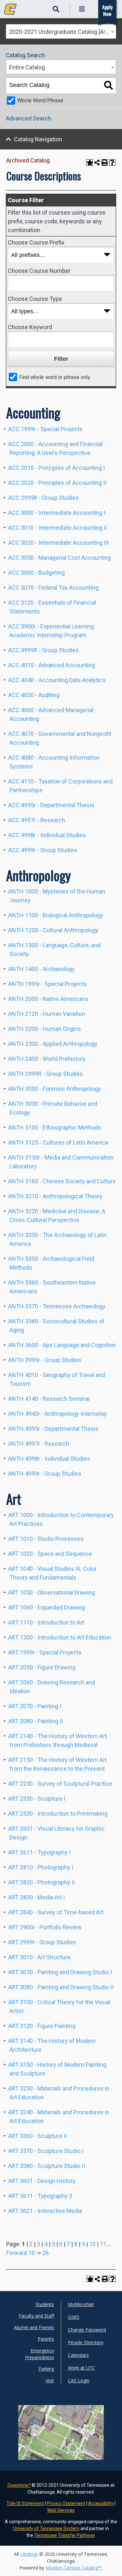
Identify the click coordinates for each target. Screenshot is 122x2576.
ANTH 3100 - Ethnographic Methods (55, 1127)
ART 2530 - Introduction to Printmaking (58, 1814)
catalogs (29, 2554)
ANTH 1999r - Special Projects (47, 984)
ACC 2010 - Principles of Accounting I (56, 468)
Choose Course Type (35, 299)
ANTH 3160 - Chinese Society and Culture (62, 1181)
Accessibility (101, 2503)
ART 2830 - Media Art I (36, 1897)
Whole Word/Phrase (40, 100)
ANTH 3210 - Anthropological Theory (55, 1196)
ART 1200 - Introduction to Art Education (60, 1637)
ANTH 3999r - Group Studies (45, 1360)
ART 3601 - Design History (42, 2181)
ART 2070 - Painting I (35, 1706)
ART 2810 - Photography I (41, 1867)
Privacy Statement (66, 2503)
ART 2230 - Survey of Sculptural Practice (60, 1784)
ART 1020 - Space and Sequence (50, 1554)
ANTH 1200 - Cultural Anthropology (53, 930)
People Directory (86, 2342)
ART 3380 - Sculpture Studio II (47, 2166)
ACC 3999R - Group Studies (43, 650)
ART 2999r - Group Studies (42, 1942)
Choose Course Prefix (36, 242)
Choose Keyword (30, 327)
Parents (46, 2339)
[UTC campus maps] (61, 2443)
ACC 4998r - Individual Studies (47, 835)
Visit (50, 2380)
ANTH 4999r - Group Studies (45, 1474)
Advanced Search (28, 118)
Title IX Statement (25, 2503)
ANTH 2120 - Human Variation (47, 1014)
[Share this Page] (97, 162)
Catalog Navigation (38, 139)
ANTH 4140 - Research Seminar (49, 1399)
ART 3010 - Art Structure (39, 1957)
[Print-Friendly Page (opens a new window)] (105, 162)
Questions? (19, 2485)
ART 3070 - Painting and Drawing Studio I (60, 1972)
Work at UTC (81, 2368)
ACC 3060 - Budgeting (36, 573)
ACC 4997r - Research (37, 820)
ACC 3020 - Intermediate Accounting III (58, 543)
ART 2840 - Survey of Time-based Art (56, 1912)
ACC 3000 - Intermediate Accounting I (57, 513)
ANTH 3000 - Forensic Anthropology (54, 1089)
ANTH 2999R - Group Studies (46, 1074)
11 (103, 2244)
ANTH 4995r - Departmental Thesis (53, 1429)
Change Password (87, 2330)
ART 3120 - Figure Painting (42, 2026)
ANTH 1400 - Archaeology (41, 969)
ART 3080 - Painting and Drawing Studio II (61, 1987)
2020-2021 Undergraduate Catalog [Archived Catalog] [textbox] (62, 32)
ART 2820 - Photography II (41, 1882)
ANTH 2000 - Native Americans (48, 999)
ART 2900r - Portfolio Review (45, 1927)
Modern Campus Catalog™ (74, 2568)
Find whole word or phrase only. (55, 377)
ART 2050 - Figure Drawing (42, 1667)
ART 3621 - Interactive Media (45, 2211)
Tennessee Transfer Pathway (64, 2535)
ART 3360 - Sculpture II (38, 2136)
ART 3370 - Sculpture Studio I (46, 2151)
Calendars (78, 2355)
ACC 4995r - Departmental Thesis (51, 805)
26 (46, 2253)
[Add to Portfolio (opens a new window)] (89, 162)
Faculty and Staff (36, 2316)
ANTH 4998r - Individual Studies (49, 1459)
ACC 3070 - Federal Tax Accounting (53, 588)
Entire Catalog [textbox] (27, 67)
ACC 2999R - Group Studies (43, 498)
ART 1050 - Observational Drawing (52, 1592)
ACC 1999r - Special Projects (45, 429)
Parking (46, 2369)
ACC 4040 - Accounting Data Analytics (57, 680)
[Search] (108, 85)
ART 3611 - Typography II (40, 2196)
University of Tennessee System (46, 2528)
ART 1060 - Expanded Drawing (47, 1607)
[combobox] (61, 31)
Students (45, 2304)
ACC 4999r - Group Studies (43, 850)
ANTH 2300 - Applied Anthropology (53, 1044)
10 (92, 2244)
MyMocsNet (81, 2304)
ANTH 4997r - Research (39, 1444)
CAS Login (79, 2380)
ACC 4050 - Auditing (34, 695)
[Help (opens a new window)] (113, 162)
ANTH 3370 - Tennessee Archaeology (57, 1306)
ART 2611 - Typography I (39, 1852)
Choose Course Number (39, 271)
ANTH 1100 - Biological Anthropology (56, 915)
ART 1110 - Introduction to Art (46, 1622)
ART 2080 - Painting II (35, 1721)
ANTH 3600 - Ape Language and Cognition (62, 1345)
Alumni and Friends (34, 2327)
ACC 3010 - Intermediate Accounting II (58, 528)
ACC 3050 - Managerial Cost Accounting (60, 558)
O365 (74, 2317)
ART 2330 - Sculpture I (37, 1799)
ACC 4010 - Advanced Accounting (52, 665)
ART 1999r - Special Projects (45, 1652)
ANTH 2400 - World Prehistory (47, 1059)
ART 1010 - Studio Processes (46, 1539)
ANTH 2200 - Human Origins (45, 1029)
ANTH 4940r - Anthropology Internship (57, 1414)
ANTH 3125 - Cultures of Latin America (58, 1142)
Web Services (61, 2510)
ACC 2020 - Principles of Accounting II (57, 483)
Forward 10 (20, 2253)
